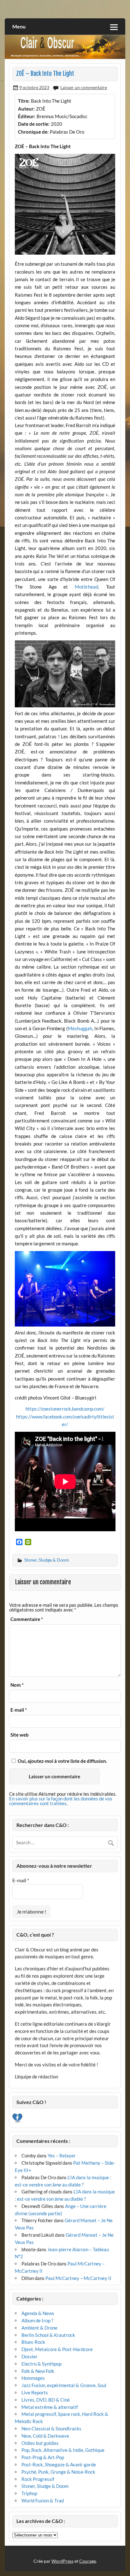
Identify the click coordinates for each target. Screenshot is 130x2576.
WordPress (62, 2561)
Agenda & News (38, 2313)
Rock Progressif (38, 2479)
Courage (88, 2561)
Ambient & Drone (39, 2328)
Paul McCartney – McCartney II (78, 2278)
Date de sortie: (34, 124)
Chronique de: (33, 132)
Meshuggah (80, 1028)
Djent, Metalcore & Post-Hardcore (57, 2349)
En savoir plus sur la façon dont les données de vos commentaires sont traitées (61, 1801)
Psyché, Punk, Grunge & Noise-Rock (58, 2472)
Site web (20, 1735)
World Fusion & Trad (43, 2500)
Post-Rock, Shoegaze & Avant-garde (59, 2464)
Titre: (24, 101)
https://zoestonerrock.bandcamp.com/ (65, 1409)
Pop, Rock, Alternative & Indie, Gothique (63, 2450)
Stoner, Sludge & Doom (47, 1560)
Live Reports (35, 2392)
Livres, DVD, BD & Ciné (46, 2400)
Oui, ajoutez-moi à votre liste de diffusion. (62, 1761)
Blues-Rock (33, 2342)
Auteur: (26, 109)
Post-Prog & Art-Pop (43, 2457)
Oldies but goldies (40, 2443)
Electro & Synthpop (41, 2364)
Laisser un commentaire (84, 87)
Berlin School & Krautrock (48, 2335)
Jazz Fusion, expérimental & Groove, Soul (64, 2385)
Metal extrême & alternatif (50, 2407)
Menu (19, 26)
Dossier (30, 2356)
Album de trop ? (37, 2320)
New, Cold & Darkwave (45, 2436)
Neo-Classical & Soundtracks (51, 2428)
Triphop (29, 2493)
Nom (17, 1685)
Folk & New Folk (38, 2371)
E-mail (19, 1710)
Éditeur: (27, 116)
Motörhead (86, 587)
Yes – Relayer (62, 2156)
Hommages (33, 2378)
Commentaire (27, 1619)
